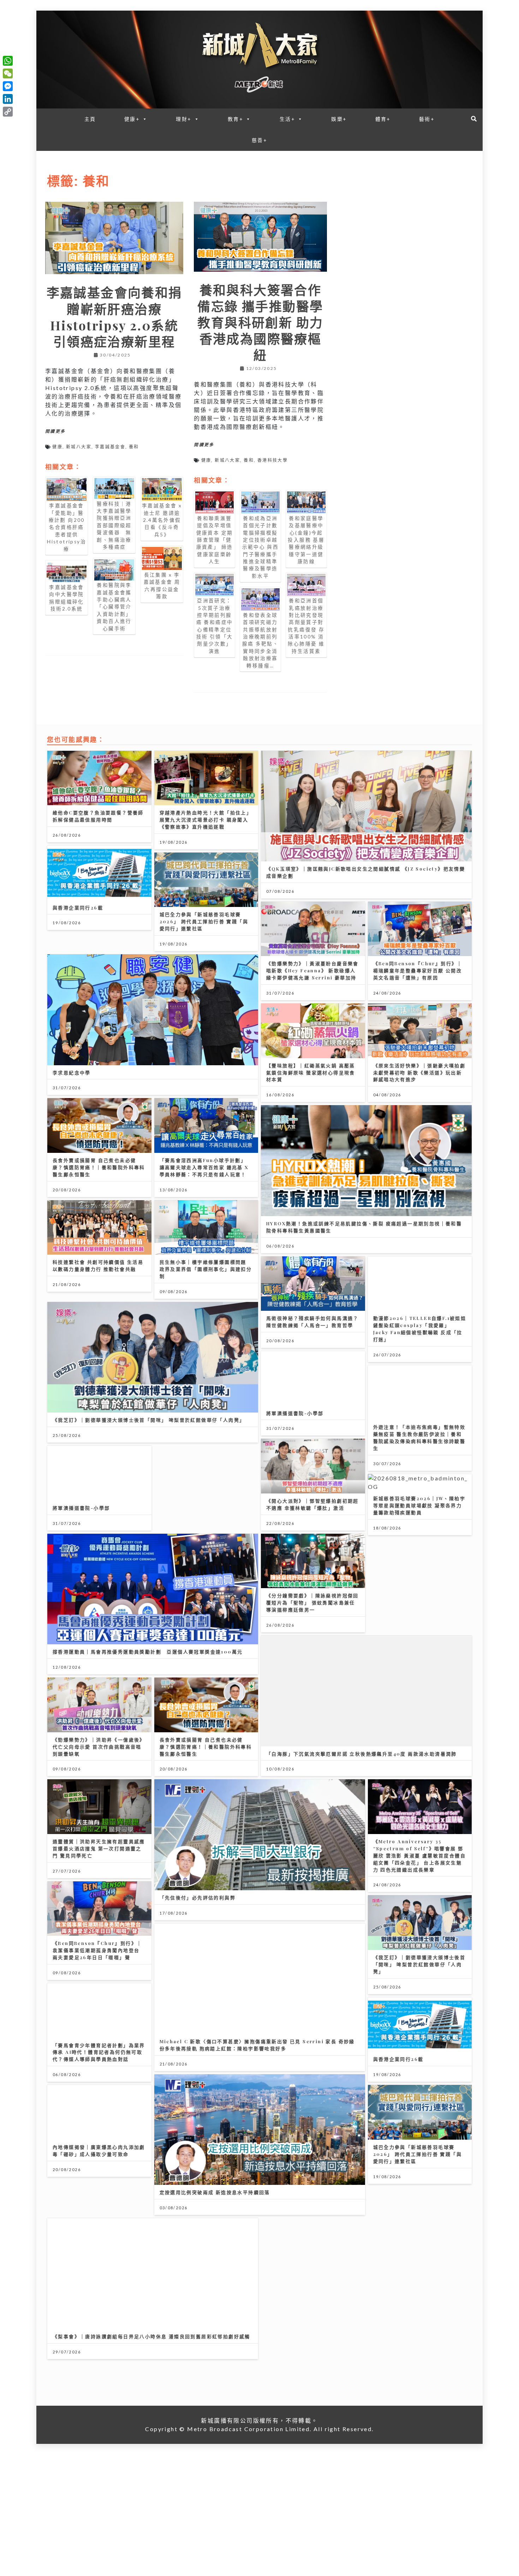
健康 (57, 447)
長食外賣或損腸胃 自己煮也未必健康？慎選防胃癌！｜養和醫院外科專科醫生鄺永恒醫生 (99, 1167)
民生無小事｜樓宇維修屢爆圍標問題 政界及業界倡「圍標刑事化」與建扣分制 (206, 1269)
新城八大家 (79, 447)
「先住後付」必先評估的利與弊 (198, 1897)
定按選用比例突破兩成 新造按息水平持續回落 (215, 2192)
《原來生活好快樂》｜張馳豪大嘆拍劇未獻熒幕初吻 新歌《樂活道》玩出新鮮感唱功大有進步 (419, 1072)
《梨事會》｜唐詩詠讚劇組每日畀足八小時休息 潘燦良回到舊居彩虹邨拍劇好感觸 (151, 2336)
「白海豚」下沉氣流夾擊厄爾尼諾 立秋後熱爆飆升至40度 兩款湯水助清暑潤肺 (362, 1754)
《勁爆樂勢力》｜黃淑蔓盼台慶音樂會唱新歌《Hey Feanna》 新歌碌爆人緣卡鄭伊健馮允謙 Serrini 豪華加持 (312, 970)
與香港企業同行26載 (78, 907)
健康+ (132, 119)
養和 (134, 447)
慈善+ (259, 140)
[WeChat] (8, 73)
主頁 (90, 119)
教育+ (235, 119)
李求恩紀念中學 (72, 1072)
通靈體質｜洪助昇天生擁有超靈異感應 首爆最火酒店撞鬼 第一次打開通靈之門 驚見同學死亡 (99, 1848)
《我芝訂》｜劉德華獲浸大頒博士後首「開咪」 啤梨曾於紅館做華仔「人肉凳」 (149, 1420)
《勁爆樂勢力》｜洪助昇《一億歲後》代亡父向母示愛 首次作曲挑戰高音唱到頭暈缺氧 (99, 1747)
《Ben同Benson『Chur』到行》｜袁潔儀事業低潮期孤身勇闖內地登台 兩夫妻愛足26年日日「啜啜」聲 (97, 1950)
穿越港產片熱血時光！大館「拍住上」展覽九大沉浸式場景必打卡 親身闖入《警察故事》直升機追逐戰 (206, 820)
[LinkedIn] (8, 99)
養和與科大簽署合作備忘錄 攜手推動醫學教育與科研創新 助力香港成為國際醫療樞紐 (260, 322)
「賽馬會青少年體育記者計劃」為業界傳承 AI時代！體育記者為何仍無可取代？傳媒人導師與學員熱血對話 (99, 2052)
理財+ (184, 119)
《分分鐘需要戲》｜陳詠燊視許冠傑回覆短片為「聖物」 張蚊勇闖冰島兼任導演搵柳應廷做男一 (312, 1602)
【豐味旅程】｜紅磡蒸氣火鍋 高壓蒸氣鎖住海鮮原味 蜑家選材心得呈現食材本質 (311, 1072)
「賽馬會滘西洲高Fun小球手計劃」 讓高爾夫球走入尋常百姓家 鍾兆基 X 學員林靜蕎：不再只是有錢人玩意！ (204, 1167)
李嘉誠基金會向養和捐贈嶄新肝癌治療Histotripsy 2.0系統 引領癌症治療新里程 (114, 317)
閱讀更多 (55, 431)
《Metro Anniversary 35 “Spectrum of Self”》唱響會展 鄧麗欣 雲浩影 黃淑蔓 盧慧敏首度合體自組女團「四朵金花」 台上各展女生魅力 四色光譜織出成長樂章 (420, 1855)
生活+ (287, 119)
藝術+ (427, 119)
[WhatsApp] (8, 61)
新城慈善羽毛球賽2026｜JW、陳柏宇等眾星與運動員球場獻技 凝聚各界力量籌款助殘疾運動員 (419, 1505)
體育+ (383, 119)
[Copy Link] (8, 112)
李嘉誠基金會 (110, 447)
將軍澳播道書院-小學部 (295, 1413)
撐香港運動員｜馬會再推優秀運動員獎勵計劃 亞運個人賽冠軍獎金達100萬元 (148, 1652)
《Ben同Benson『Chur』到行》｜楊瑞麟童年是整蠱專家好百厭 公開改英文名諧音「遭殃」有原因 (418, 970)
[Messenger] (8, 86)
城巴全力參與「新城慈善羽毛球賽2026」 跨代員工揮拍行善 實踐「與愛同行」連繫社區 (204, 921)
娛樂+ (339, 119)
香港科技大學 (273, 460)
